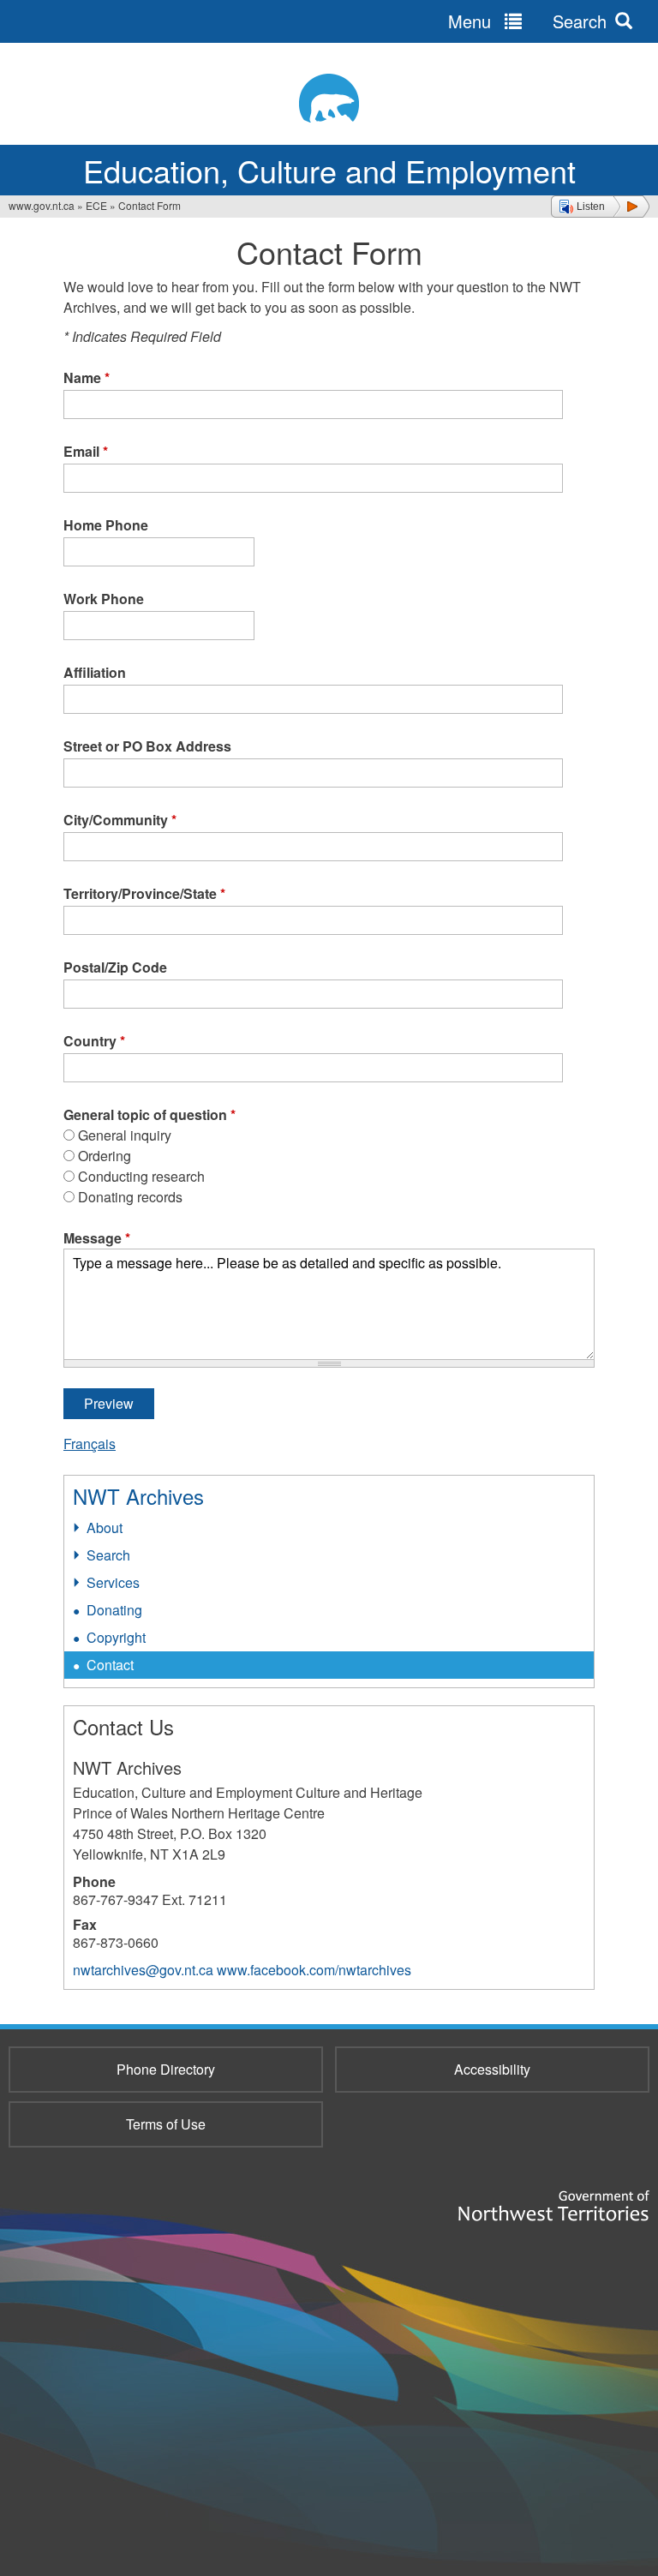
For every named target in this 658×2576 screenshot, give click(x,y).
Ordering (105, 1156)
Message (97, 1238)
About (105, 1528)
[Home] (329, 98)
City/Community (120, 820)
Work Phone (104, 599)
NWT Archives (138, 1496)
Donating (114, 1610)
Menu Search (527, 21)
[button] (600, 207)
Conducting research (141, 1176)
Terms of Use (166, 2124)
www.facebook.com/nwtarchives (314, 1970)
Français (90, 1444)
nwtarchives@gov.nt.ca (143, 1970)
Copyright (116, 1637)
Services (113, 1582)
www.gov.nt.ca (42, 205)
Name (87, 377)
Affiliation (95, 672)
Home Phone (106, 525)
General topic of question (150, 1114)
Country (94, 1041)
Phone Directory (166, 2069)
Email (86, 451)
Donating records (130, 1197)
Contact (110, 1665)
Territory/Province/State (144, 893)
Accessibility (492, 2069)
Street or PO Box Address (147, 746)
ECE (96, 205)
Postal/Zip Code (115, 967)
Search (108, 1555)
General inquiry (125, 1135)
